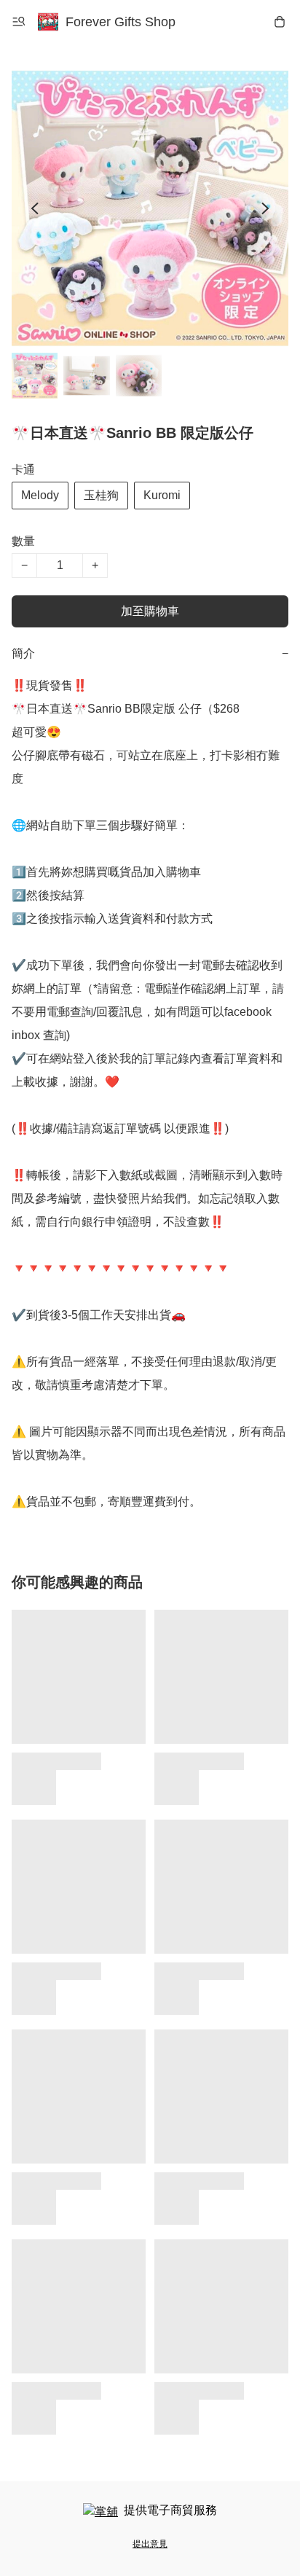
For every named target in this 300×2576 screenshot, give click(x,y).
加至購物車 (150, 611)
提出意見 (150, 2544)
